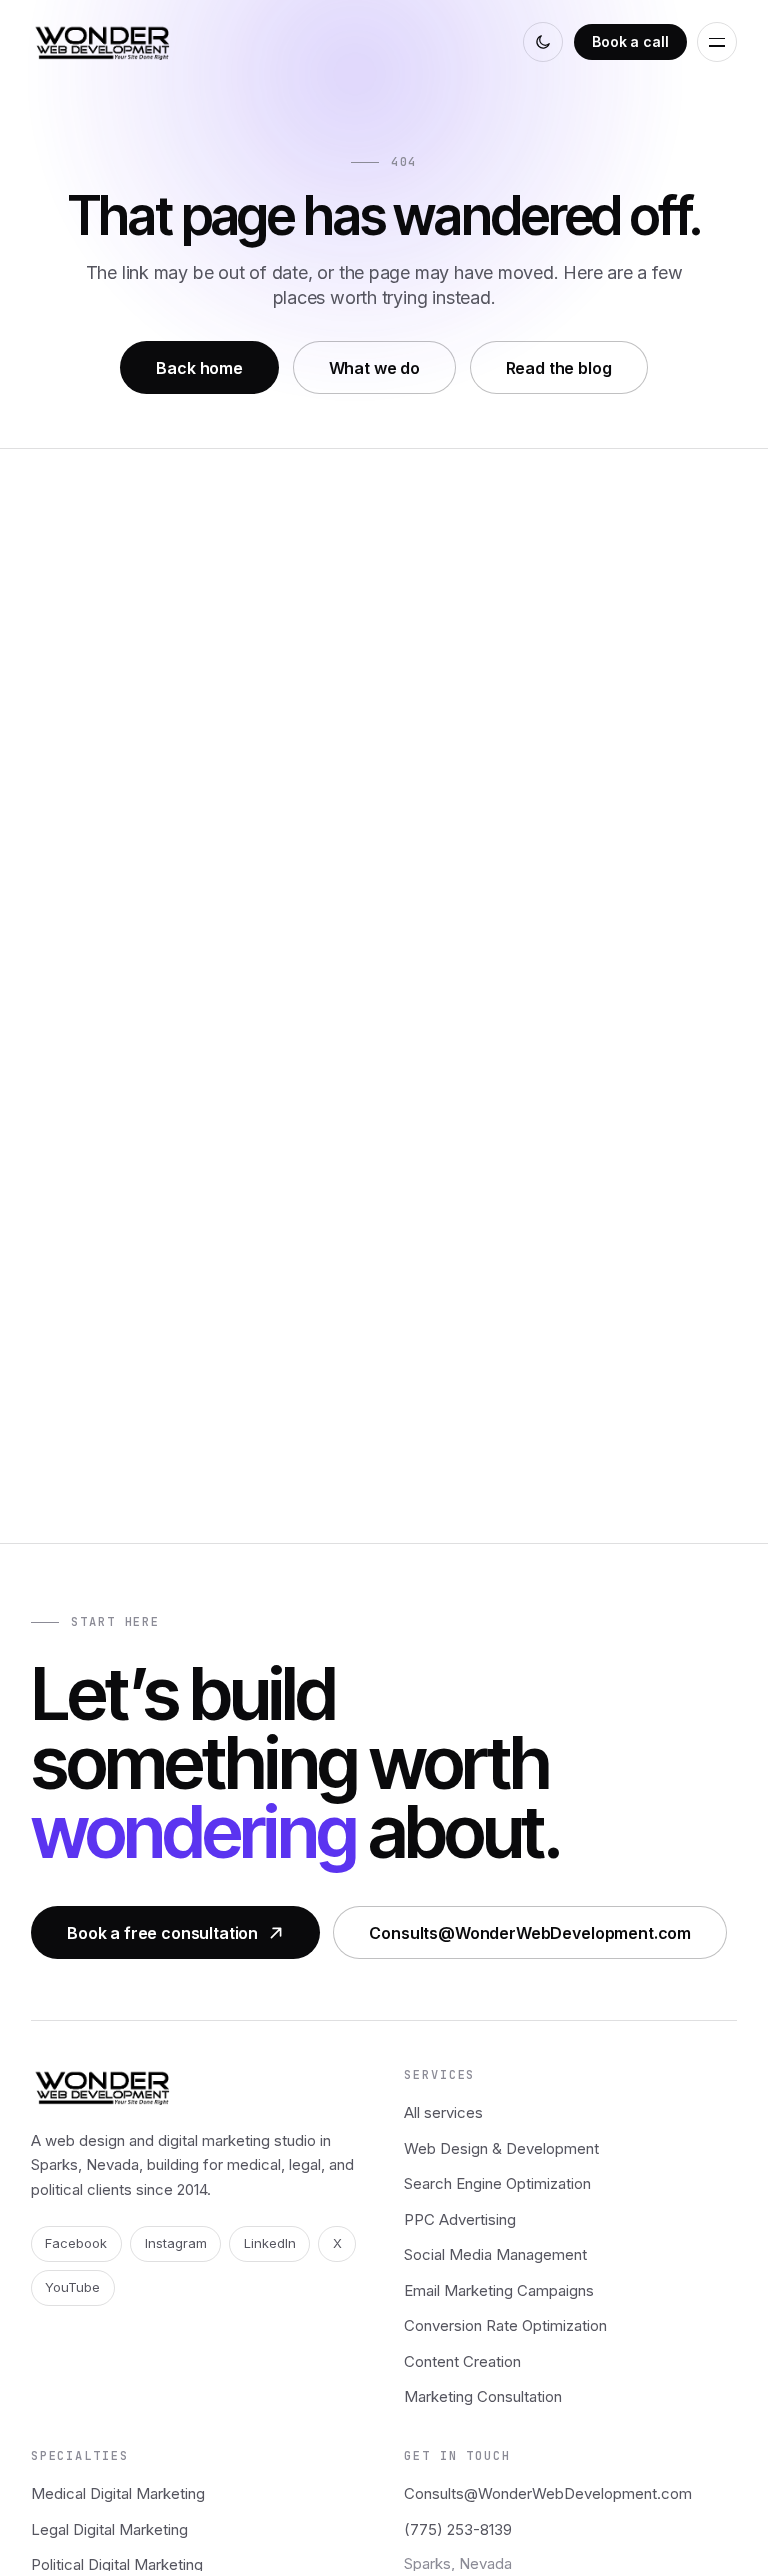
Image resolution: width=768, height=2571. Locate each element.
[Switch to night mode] (543, 42)
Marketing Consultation (483, 2396)
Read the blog (559, 368)
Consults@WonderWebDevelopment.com (530, 1932)
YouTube (72, 2287)
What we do (374, 368)
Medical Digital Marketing (118, 2493)
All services (443, 2112)
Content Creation (462, 2361)
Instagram (176, 2243)
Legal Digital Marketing (109, 2529)
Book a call (630, 41)
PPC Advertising (460, 2219)
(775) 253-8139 (458, 2529)
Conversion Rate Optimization (505, 2325)
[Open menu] (717, 42)
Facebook (76, 2243)
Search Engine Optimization (497, 2183)
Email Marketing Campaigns (499, 2290)
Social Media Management (495, 2254)
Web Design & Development (501, 2148)
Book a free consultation (162, 1932)
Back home (199, 368)
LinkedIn (270, 2243)
